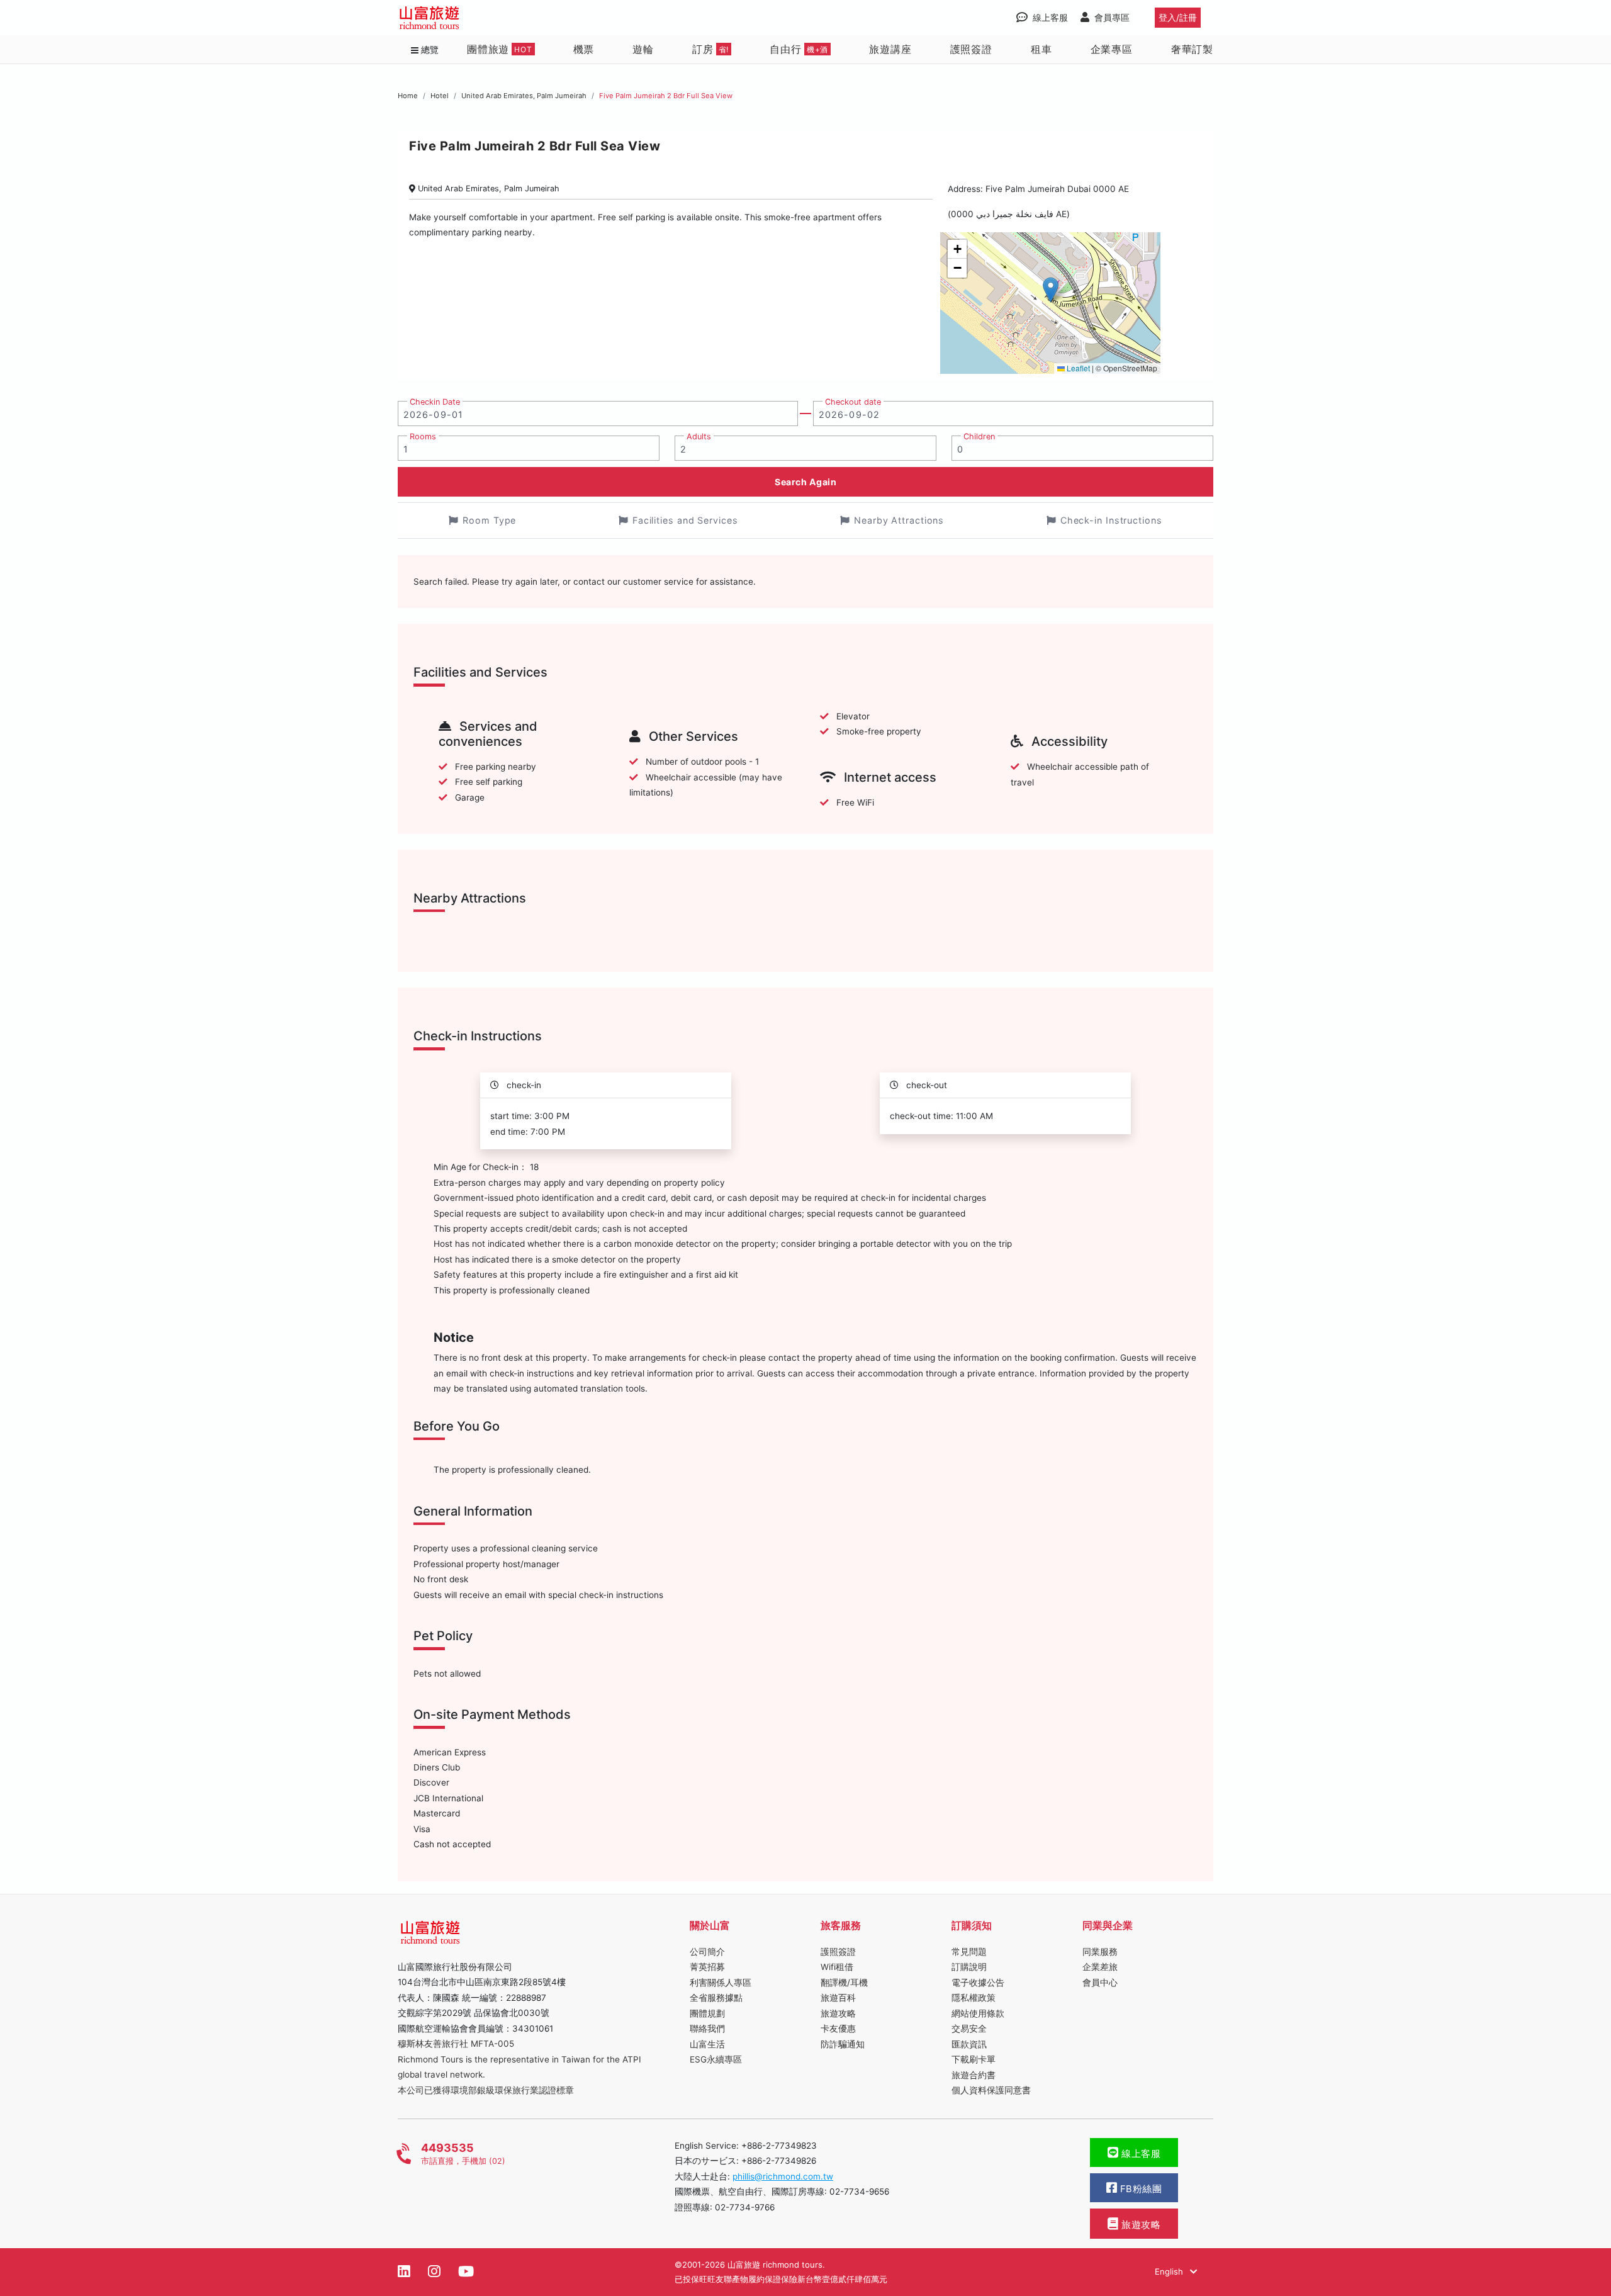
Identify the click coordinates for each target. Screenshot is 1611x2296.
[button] (1051, 290)
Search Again (805, 482)
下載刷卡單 (974, 2059)
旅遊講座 (890, 49)
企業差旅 (1100, 1967)
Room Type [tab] (489, 520)
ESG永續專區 (716, 2059)
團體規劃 (707, 2013)
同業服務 (1100, 1952)
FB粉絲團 (1139, 2189)
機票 (584, 49)
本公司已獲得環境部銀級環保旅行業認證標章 (486, 2090)
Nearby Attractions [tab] (899, 520)
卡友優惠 (838, 2029)
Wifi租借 (837, 1967)
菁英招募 (707, 1967)
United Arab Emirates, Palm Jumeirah (524, 96)
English (1170, 2271)
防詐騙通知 (843, 2044)
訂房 (710, 49)
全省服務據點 (716, 1998)
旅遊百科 (838, 1998)
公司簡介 (707, 1952)
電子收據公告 (978, 1983)
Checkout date (853, 402)
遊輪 (643, 49)
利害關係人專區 (721, 1983)
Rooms (423, 436)
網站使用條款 (978, 2013)
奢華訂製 (1192, 49)
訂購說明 (969, 1967)
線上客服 (1140, 2154)
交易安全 (969, 2029)
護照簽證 (971, 49)
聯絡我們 (707, 2029)
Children (979, 436)
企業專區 (1112, 49)
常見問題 (969, 1952)
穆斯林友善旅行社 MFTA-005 (456, 2044)
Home (408, 96)
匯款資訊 (969, 2044)
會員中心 (1100, 1983)
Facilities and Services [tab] (685, 520)
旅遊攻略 (838, 2013)
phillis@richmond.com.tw (783, 2176)
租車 (1041, 49)
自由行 (799, 49)
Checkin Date (435, 402)
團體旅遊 (500, 49)
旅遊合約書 (974, 2075)
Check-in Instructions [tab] (1111, 520)
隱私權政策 (974, 1998)
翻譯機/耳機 (844, 1983)
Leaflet (1077, 368)
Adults (699, 436)
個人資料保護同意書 (991, 2090)
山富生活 (707, 2044)
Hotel (440, 96)
